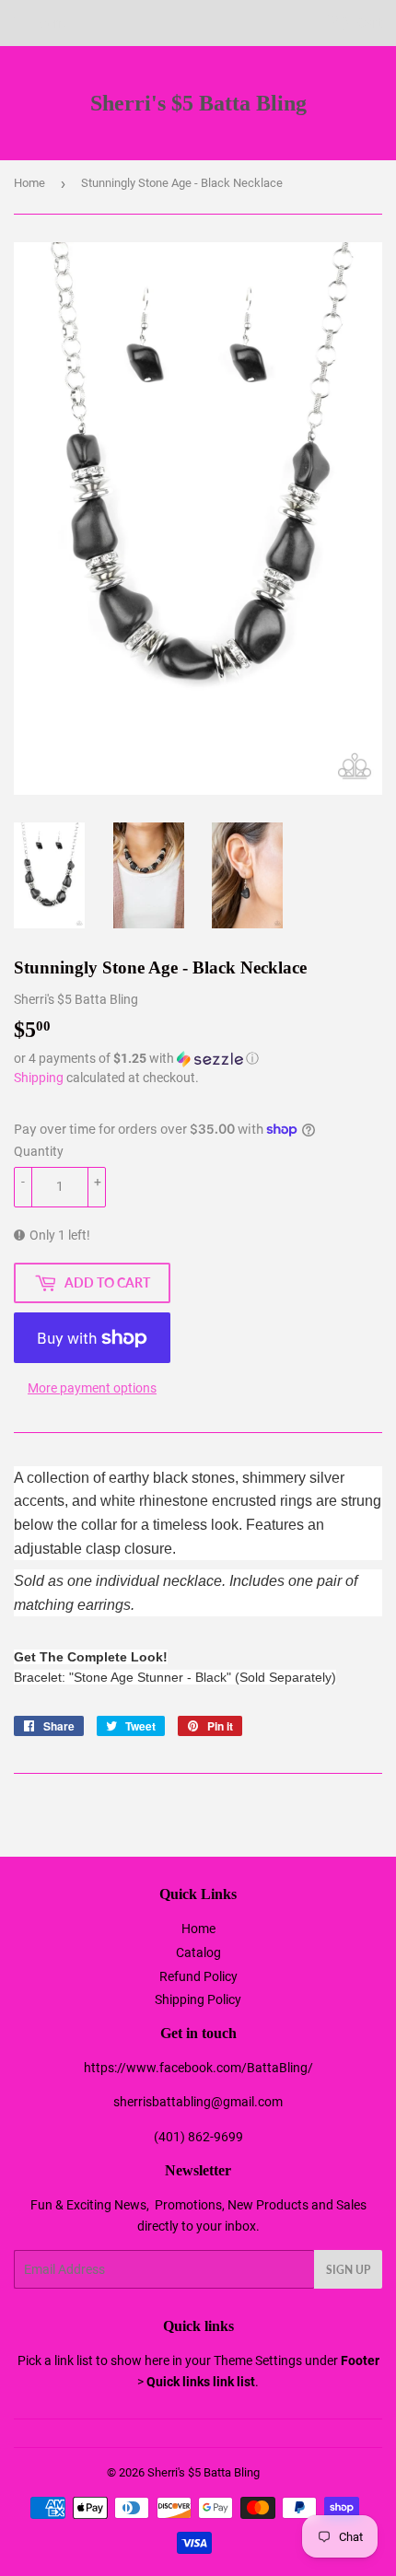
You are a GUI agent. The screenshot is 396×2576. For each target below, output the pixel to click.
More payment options (92, 1388)
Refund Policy (198, 1976)
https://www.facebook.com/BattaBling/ (198, 2068)
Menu (53, 23)
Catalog (198, 1952)
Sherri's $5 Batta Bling (198, 103)
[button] (198, 1059)
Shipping (39, 1078)
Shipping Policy (198, 1999)
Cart (368, 23)
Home (29, 183)
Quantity (39, 1151)
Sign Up (348, 2270)
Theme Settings (258, 2360)
